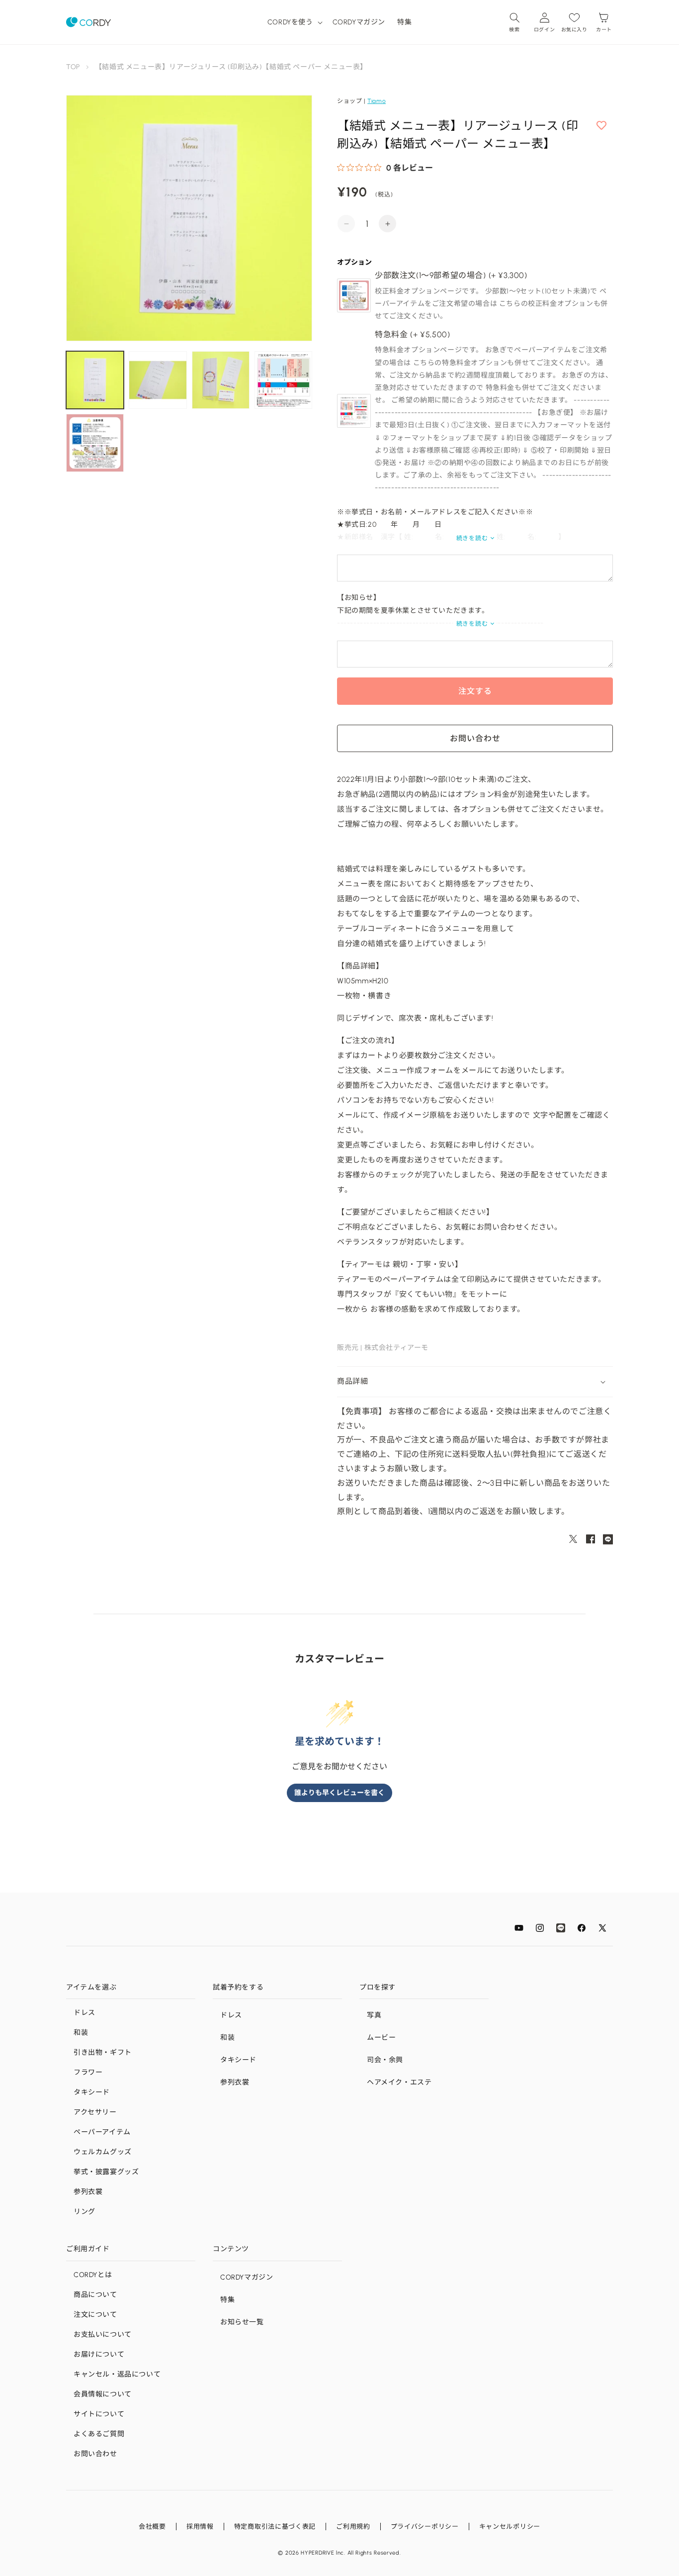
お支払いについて (103, 2335)
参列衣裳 (88, 2192)
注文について (95, 2315)
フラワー (88, 2072)
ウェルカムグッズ (103, 2152)
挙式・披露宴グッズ (106, 2172)
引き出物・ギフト (103, 2052)
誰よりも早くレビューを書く (339, 1793)
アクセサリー (95, 2112)
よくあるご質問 (99, 2434)
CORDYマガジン (247, 2277)
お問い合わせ (95, 2454)
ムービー (381, 2038)
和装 (81, 2033)
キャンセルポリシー (510, 2527)
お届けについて (99, 2354)
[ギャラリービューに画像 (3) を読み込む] (221, 380)
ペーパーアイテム (102, 2132)
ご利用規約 (353, 2527)
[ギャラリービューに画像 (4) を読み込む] (283, 380)
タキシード (92, 2092)
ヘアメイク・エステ (399, 2082)
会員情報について (103, 2394)
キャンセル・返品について (117, 2374)
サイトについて (99, 2414)
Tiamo (377, 101)
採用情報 (200, 2527)
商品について (95, 2295)
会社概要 (152, 2527)
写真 (374, 2015)
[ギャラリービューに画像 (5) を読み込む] (95, 443)
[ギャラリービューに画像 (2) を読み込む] (158, 380)
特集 (227, 2300)
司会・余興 (385, 2060)
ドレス (85, 2013)
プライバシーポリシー (425, 2527)
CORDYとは (93, 2275)
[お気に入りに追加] (601, 126)
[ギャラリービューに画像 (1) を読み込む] (95, 380)
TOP (73, 67)
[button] (294, 22)
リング (85, 2212)
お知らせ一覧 (242, 2322)
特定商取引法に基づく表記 (275, 2527)
